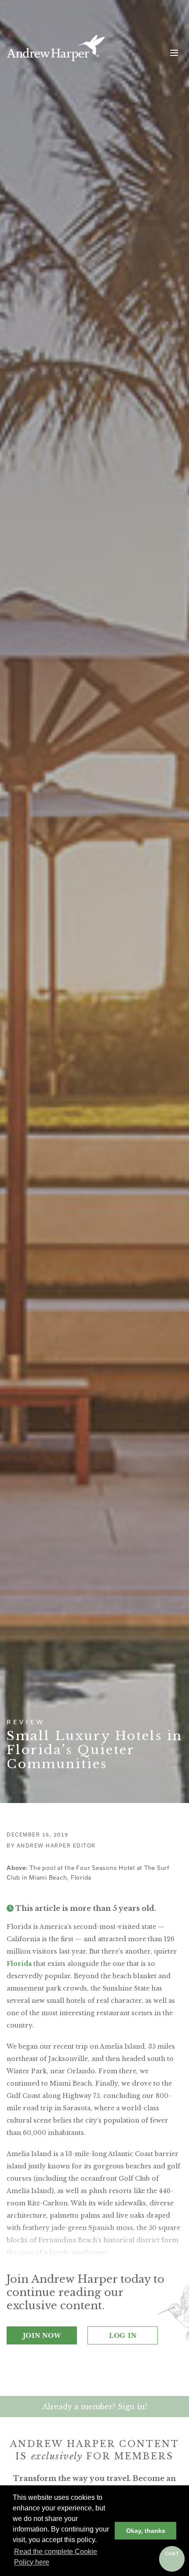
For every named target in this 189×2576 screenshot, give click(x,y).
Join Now (42, 2335)
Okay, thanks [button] (146, 2531)
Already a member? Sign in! (94, 2407)
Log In (123, 2335)
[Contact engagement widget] (172, 2559)
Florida (19, 1964)
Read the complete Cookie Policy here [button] (56, 2557)
